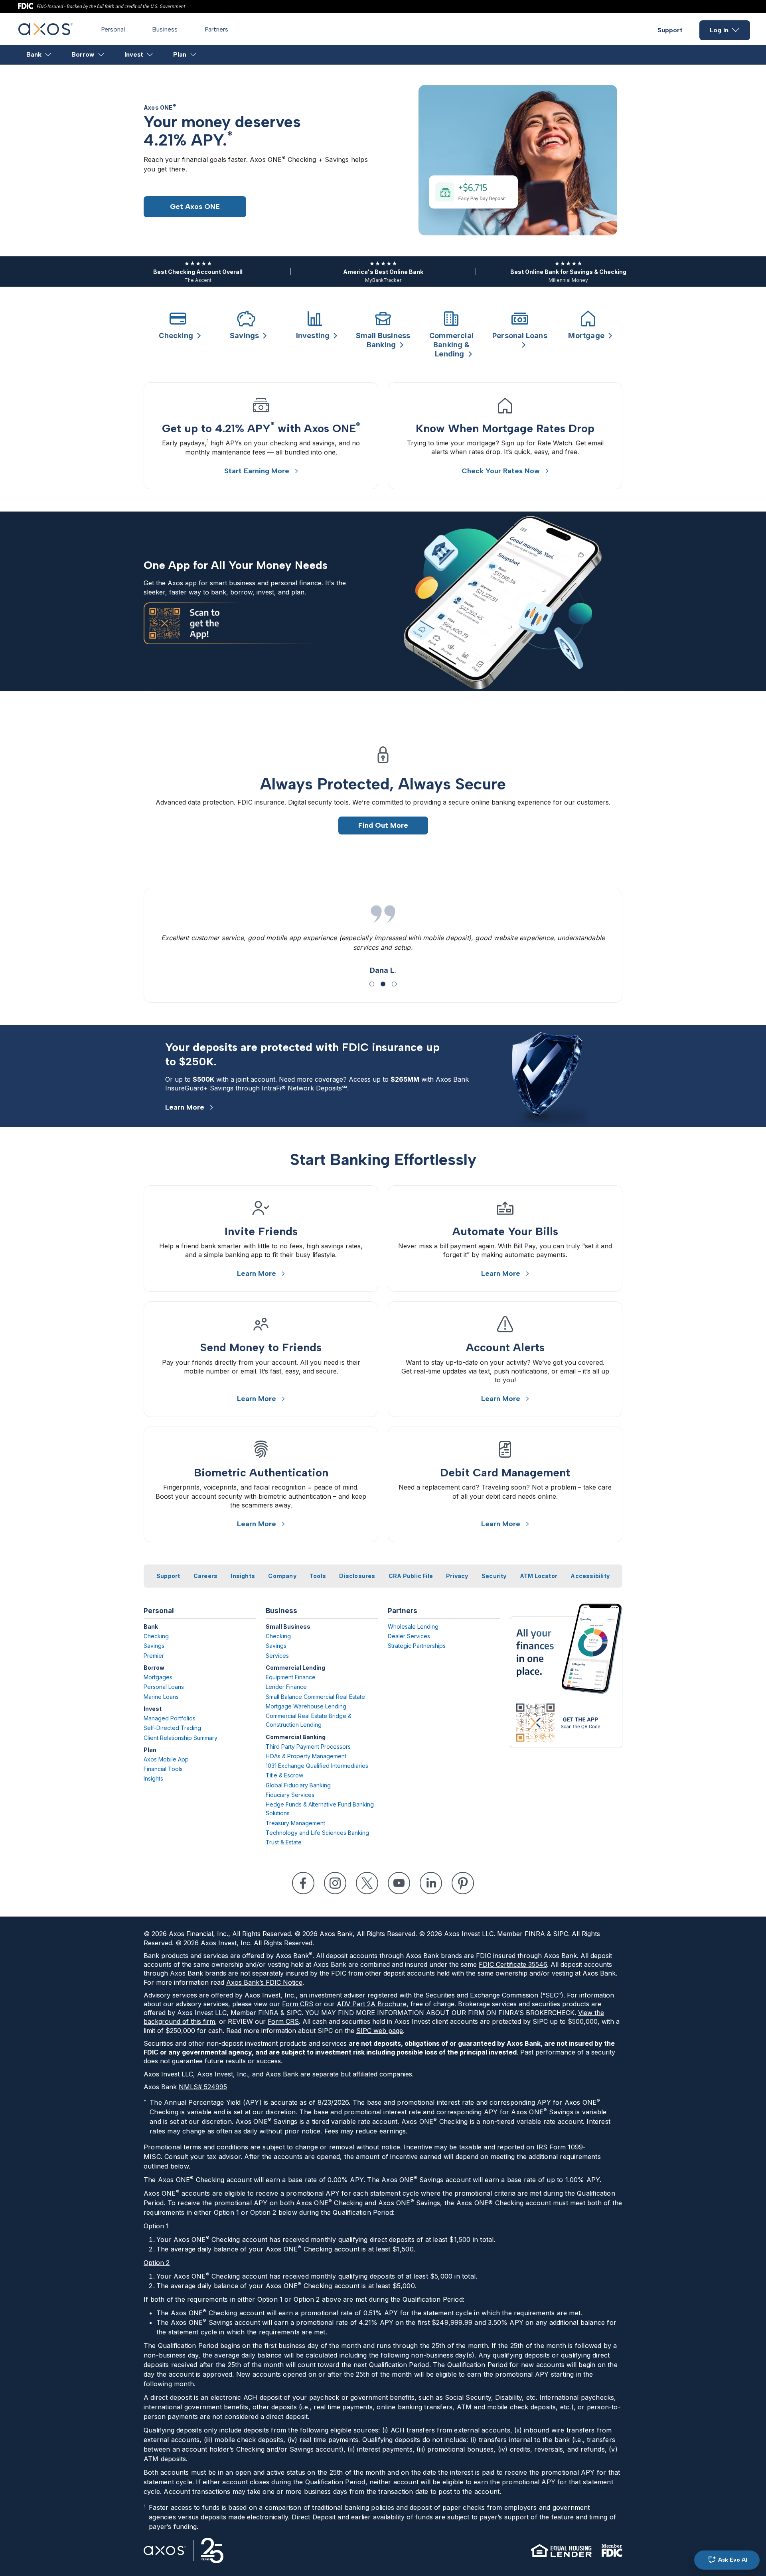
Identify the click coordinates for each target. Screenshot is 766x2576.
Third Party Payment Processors (308, 1747)
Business (165, 29)
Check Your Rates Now (501, 471)
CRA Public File (411, 1576)
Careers (205, 1576)
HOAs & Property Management (306, 1756)
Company (282, 1576)
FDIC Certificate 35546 (513, 1964)
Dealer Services (409, 1636)
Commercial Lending (295, 1668)
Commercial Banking (296, 1737)
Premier (154, 1656)
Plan (180, 54)
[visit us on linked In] (431, 1883)
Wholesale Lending (413, 1626)
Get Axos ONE (195, 207)
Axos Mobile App (166, 1759)
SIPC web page (380, 2031)
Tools (318, 1576)
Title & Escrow (284, 1775)
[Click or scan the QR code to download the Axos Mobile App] (566, 1676)
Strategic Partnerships (417, 1646)
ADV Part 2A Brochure (372, 2004)
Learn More (185, 1107)
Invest (134, 54)
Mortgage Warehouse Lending (306, 1706)
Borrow (83, 54)
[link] (261, 436)
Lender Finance (286, 1687)
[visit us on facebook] (303, 1883)
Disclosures (357, 1576)
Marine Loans (161, 1697)
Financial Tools (163, 1769)
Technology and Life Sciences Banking (317, 1833)
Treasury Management (295, 1823)
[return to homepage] (46, 33)
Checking (156, 1636)
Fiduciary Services (290, 1795)
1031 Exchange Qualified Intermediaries (317, 1766)
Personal (113, 29)
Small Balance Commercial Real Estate (315, 1697)
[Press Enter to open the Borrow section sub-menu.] (102, 55)
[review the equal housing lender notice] (561, 2550)
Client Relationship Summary (181, 1738)
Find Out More (383, 825)
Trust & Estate (284, 1842)
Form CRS (298, 2004)
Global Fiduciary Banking (298, 1785)
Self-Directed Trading (172, 1728)
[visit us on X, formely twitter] (367, 1883)
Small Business (288, 1626)
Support (670, 30)
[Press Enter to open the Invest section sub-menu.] (150, 55)
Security (494, 1576)
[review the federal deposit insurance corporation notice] (612, 2550)
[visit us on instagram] (335, 1883)
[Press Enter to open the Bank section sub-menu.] (48, 55)
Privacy (457, 1576)
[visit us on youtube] (399, 1883)
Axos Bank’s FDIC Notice (264, 1982)
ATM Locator (539, 1576)
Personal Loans (164, 1687)
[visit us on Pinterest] (463, 1883)
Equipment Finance (291, 1677)
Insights (243, 1576)
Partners (216, 29)
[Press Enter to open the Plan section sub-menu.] (194, 55)
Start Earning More (257, 471)
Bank (34, 54)
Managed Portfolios (170, 1718)
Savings (154, 1646)
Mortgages (158, 1677)
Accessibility (590, 1576)
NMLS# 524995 (203, 2087)
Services (277, 1656)
